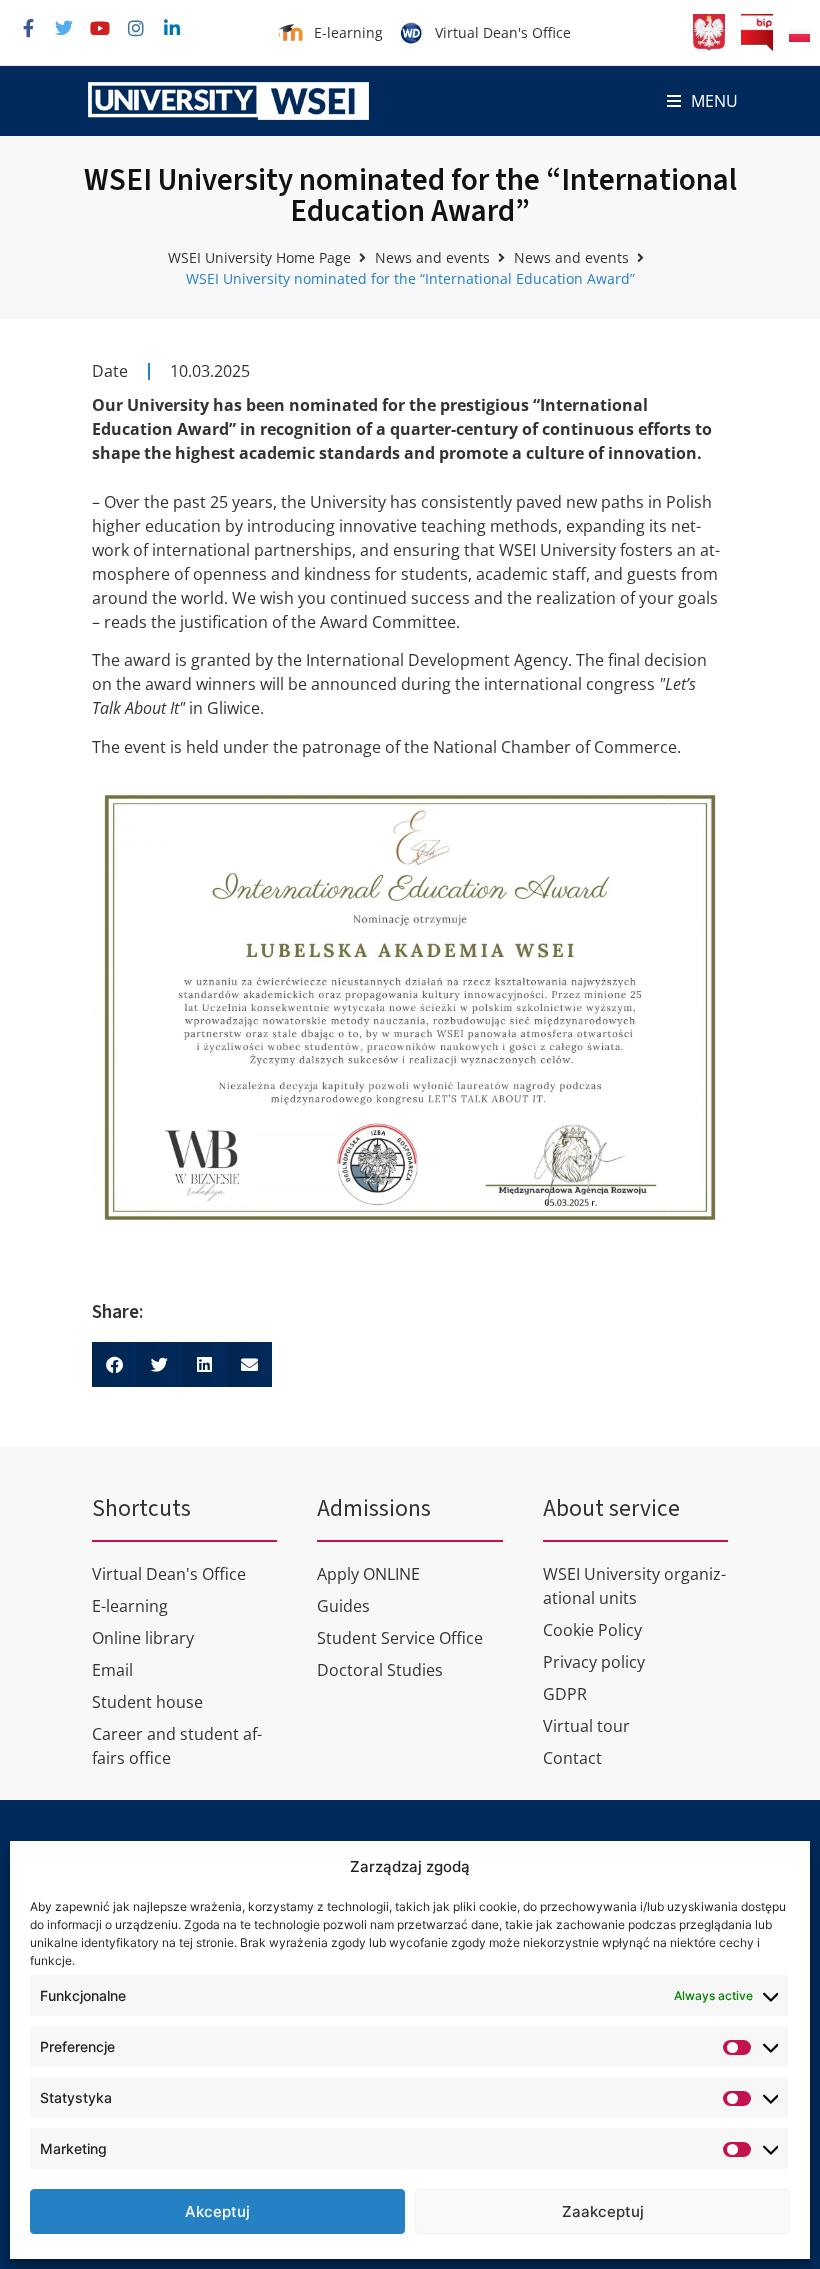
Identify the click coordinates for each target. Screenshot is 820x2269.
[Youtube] (100, 28)
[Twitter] (64, 28)
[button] (702, 101)
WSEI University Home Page (259, 257)
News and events (432, 257)
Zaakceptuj (603, 2211)
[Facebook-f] (28, 28)
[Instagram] (136, 28)
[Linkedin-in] (172, 28)
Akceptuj (217, 2211)
